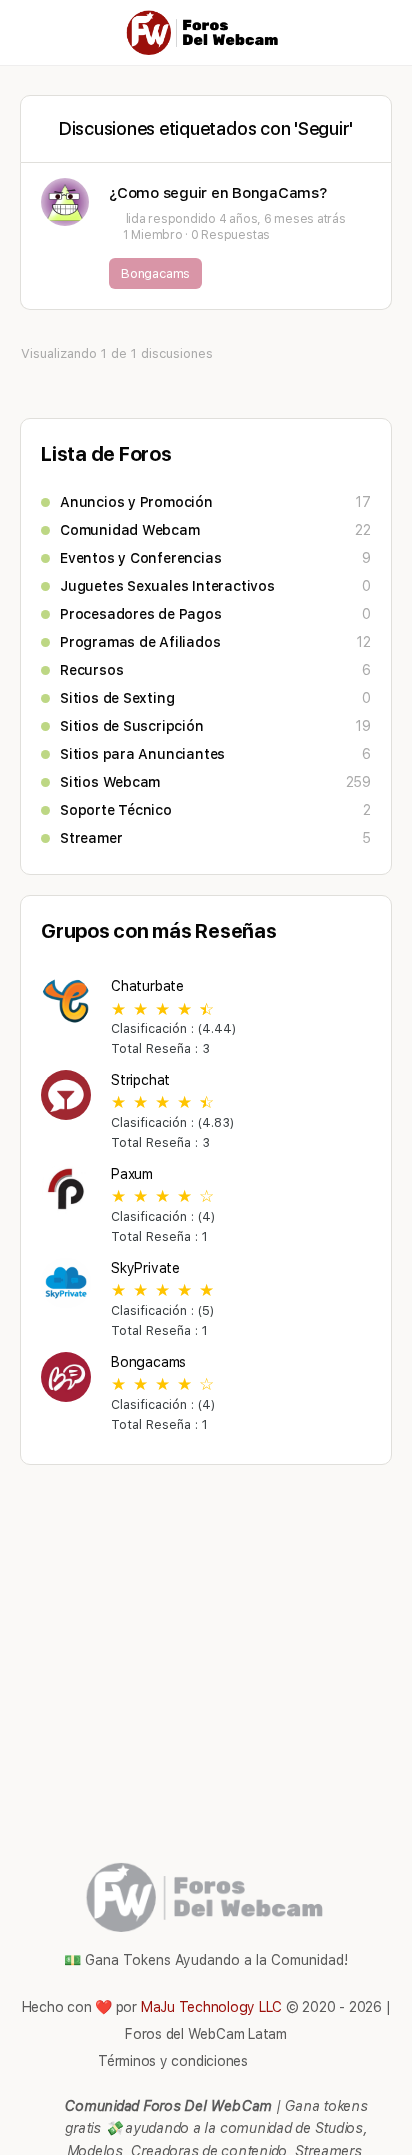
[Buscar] (375, 32)
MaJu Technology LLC (211, 2007)
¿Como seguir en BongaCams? (218, 193)
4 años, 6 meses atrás (282, 219)
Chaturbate (147, 986)
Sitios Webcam (110, 782)
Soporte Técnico (116, 810)
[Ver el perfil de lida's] (65, 202)
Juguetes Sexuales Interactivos (167, 586)
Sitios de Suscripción (132, 726)
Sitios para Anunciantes (142, 754)
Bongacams (155, 273)
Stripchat (140, 1080)
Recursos (91, 670)
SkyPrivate (145, 1268)
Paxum (132, 1174)
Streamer (91, 838)
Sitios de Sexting (117, 698)
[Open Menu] (32, 31)
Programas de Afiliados (140, 642)
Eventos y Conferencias (140, 558)
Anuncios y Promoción (136, 502)
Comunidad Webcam (130, 530)
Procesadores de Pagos (141, 614)
